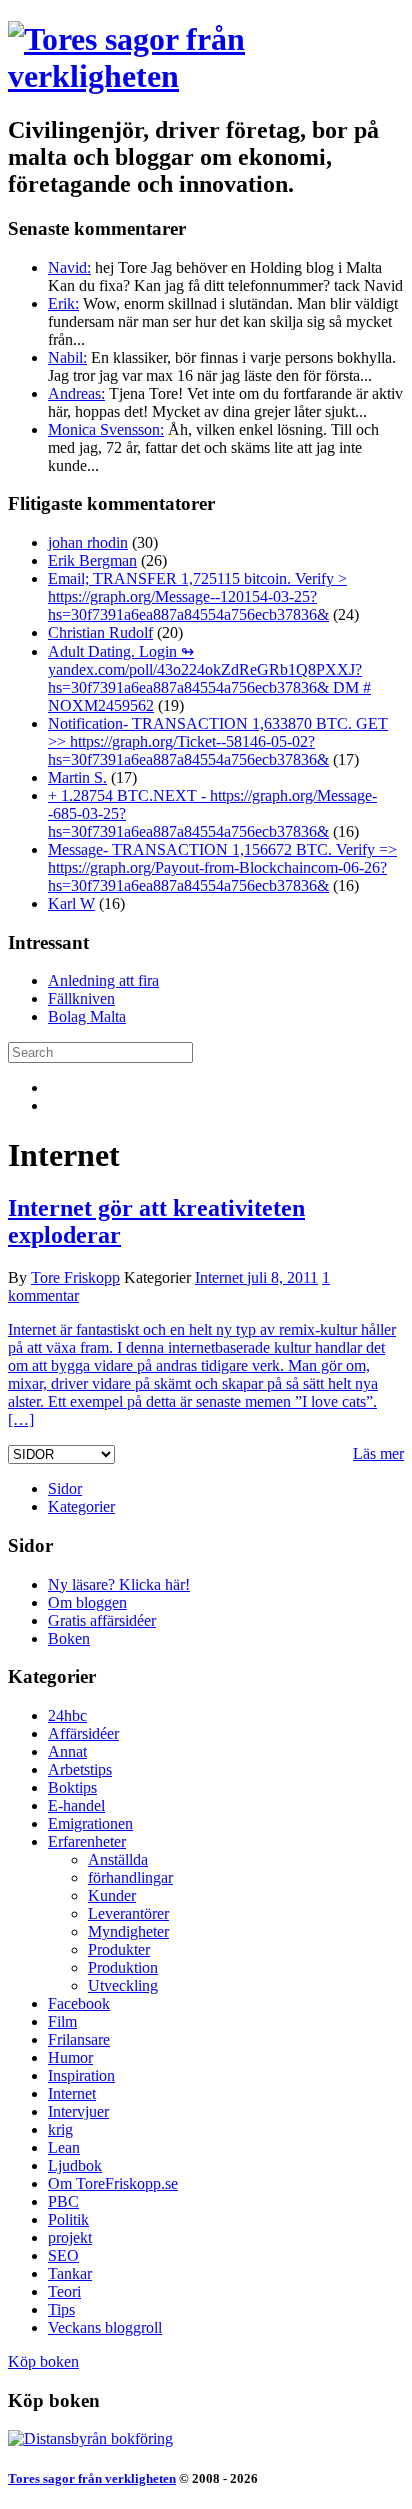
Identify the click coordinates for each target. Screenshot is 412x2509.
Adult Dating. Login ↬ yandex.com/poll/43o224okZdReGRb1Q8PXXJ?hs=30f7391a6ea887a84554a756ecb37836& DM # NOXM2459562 (209, 678)
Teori (64, 2291)
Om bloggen (87, 1602)
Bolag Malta (87, 1016)
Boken (69, 1638)
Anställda (118, 1859)
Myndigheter (128, 1931)
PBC (63, 2201)
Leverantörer (128, 1913)
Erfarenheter (87, 1841)
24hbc (67, 1715)
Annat (67, 1751)
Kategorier (81, 1506)
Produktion (123, 1967)
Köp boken (43, 2361)
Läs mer (378, 1453)
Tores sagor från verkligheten (92, 2478)
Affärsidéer (83, 1733)
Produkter (119, 1949)
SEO (63, 2255)
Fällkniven (81, 998)
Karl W (71, 903)
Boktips (72, 1787)
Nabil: (67, 357)
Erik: (63, 303)
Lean (64, 2147)
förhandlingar (130, 1877)
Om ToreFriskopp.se (113, 2183)
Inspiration (81, 2075)
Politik (68, 2219)
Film (62, 2021)
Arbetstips (80, 1769)
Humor (70, 2057)
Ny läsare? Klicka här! (119, 1584)
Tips (61, 2309)
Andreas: (76, 393)
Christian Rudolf (100, 632)
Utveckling (123, 1985)
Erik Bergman (92, 560)
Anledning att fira (103, 980)
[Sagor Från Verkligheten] (90, 2438)
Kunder (112, 1895)
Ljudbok (75, 2165)
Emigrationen (90, 1823)
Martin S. (77, 777)
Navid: (69, 267)
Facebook (79, 2003)
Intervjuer (78, 2111)
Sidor (65, 1488)
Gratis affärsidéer (102, 1620)
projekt (70, 2237)
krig (60, 2129)
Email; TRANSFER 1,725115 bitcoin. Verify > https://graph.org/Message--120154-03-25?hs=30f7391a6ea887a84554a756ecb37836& (197, 596)
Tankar (70, 2273)
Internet (219, 1277)
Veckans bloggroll (105, 2327)
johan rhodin (88, 542)
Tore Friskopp (75, 1277)
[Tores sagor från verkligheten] (206, 76)
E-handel (76, 1805)
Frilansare (79, 2039)
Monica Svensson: (106, 429)
